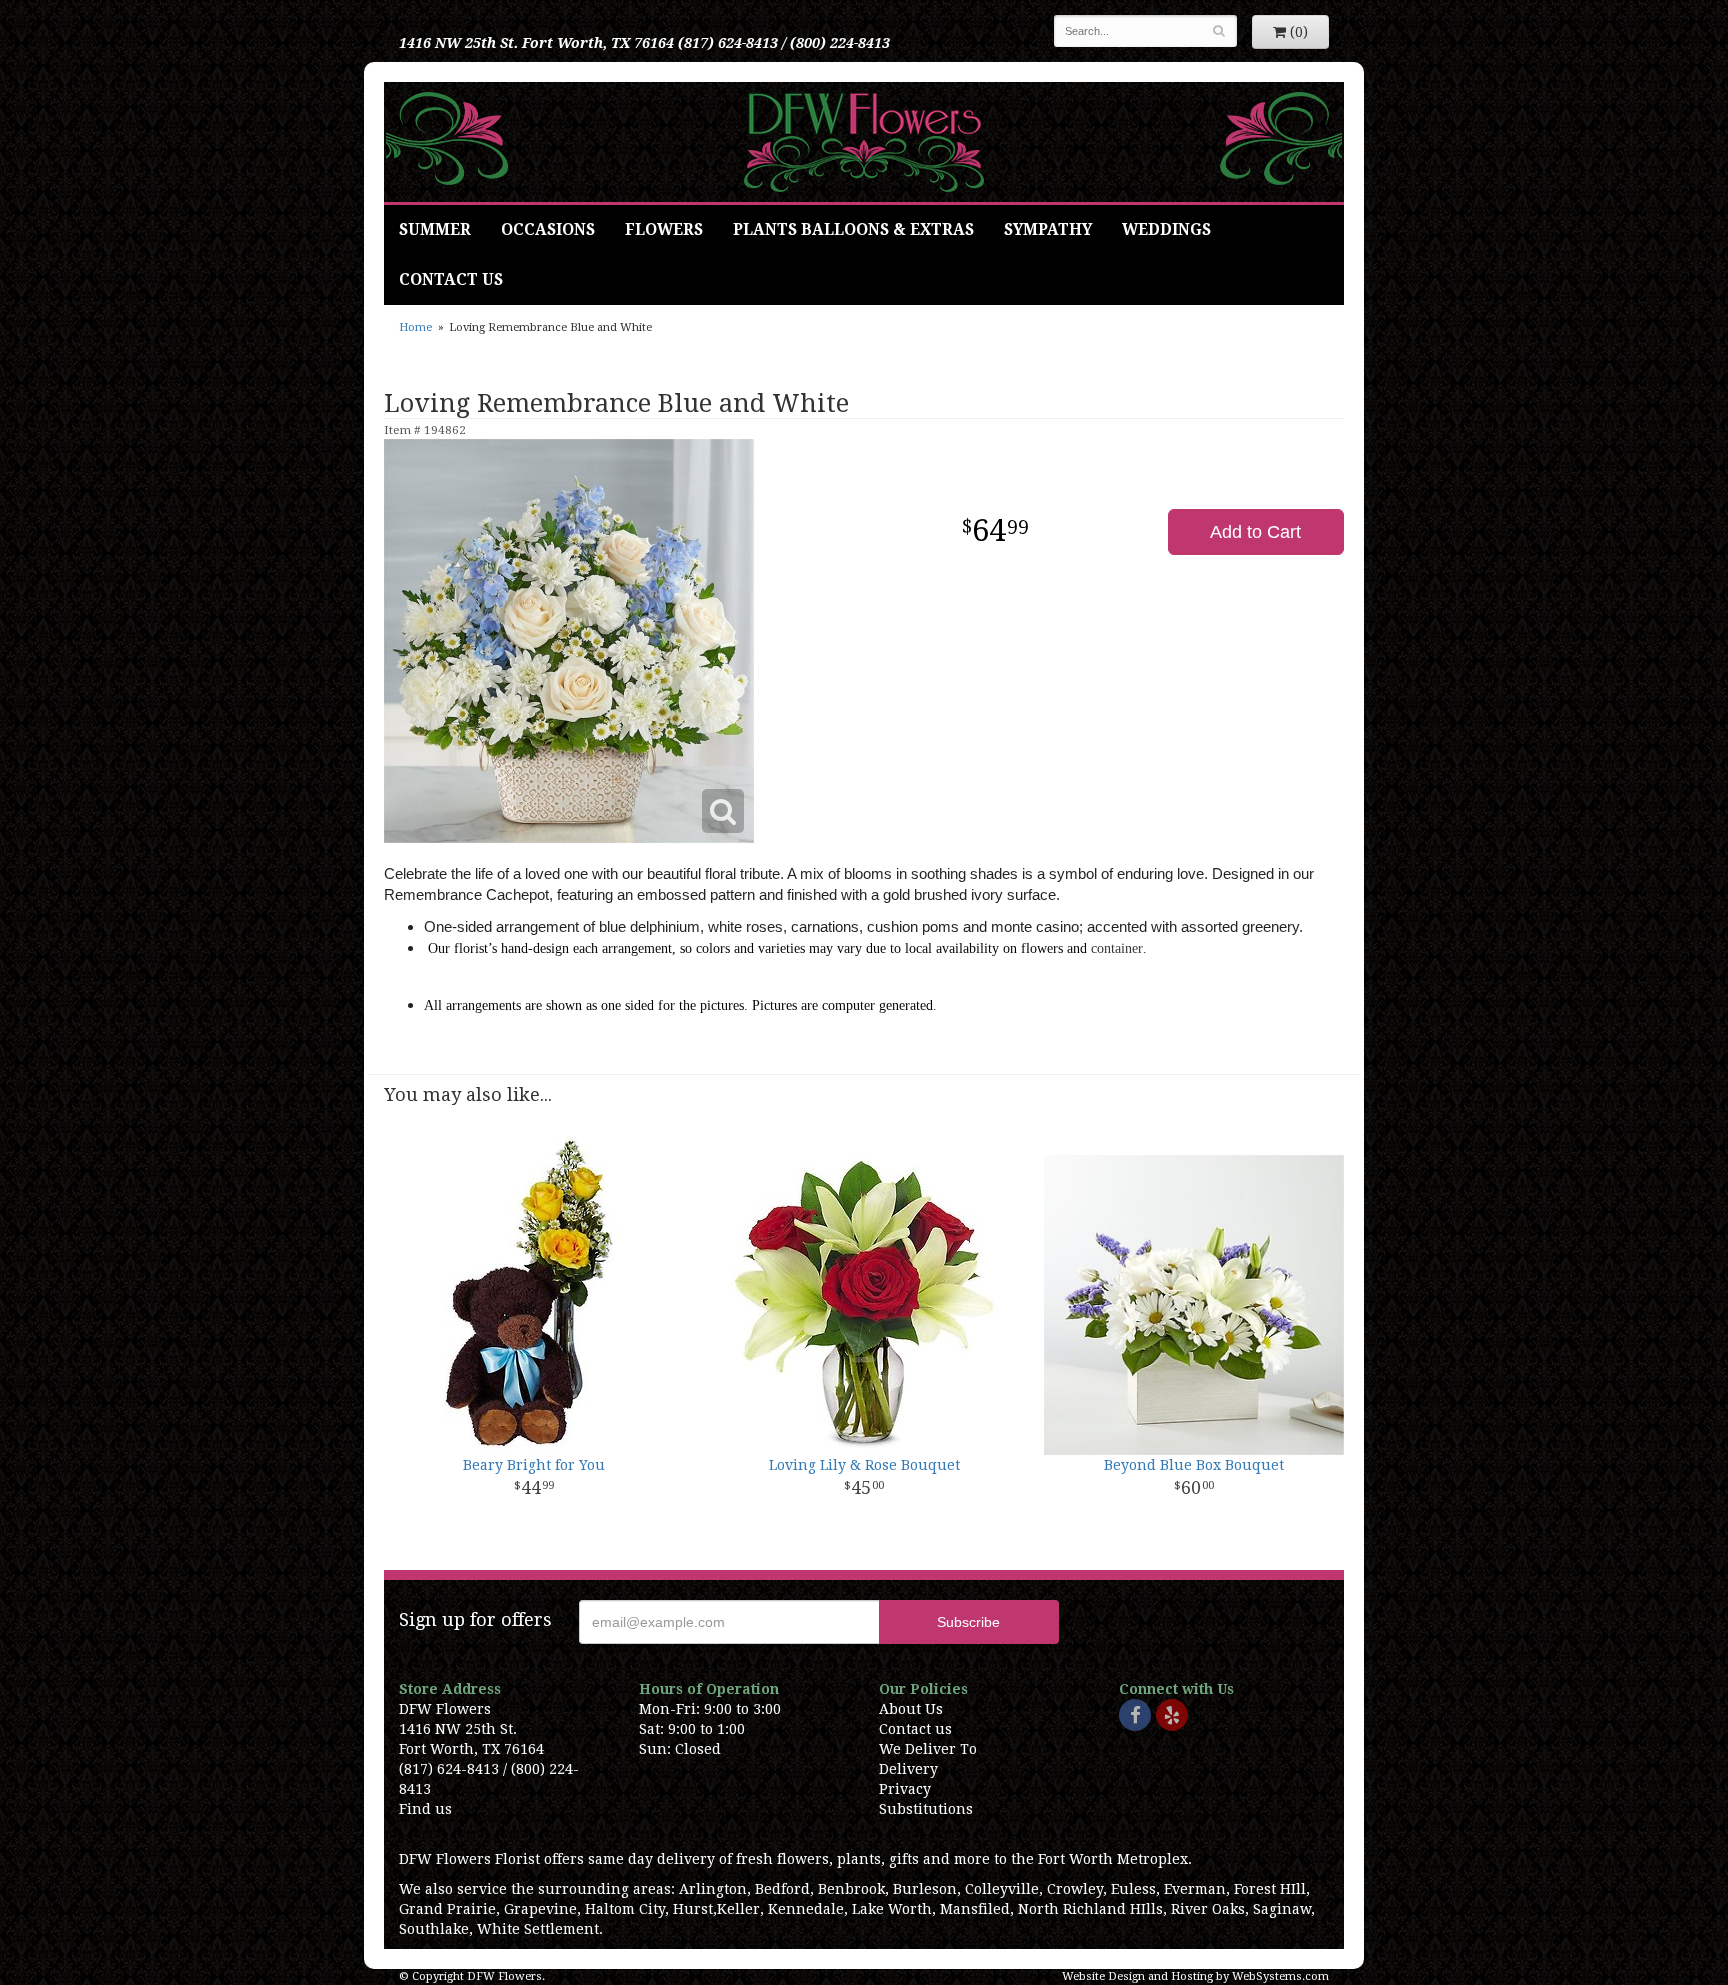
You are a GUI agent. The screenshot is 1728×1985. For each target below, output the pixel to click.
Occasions (548, 230)
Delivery (908, 1769)
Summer (435, 230)
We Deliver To (928, 1749)
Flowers (664, 230)
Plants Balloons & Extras (853, 230)
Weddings (1166, 230)
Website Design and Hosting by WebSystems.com (1195, 1976)
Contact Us (451, 280)
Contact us (915, 1729)
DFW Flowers (864, 142)
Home (415, 327)
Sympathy (1048, 230)
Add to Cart (1255, 532)
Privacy (905, 1789)
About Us (911, 1709)
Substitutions (926, 1809)
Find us (425, 1809)
